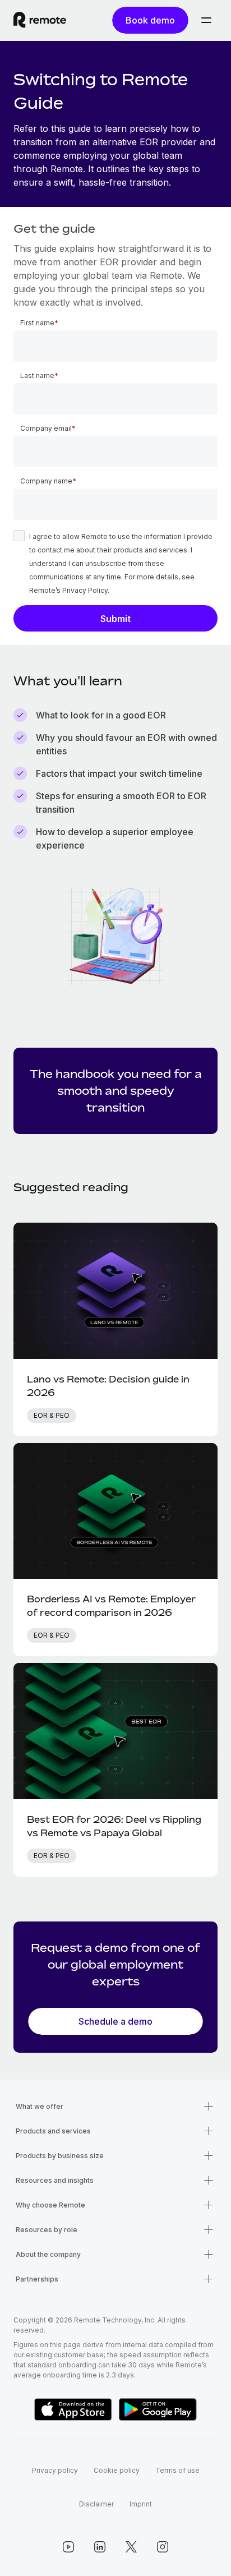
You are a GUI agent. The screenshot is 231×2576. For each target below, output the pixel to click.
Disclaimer (96, 2504)
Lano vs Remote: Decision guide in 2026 (108, 1386)
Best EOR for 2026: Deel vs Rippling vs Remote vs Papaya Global (114, 1826)
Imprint (141, 2504)
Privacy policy (55, 2470)
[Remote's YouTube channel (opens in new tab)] (68, 2547)
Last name (37, 375)
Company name (46, 481)
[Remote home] (40, 20)
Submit (115, 619)
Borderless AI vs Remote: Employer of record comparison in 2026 (111, 1606)
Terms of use (177, 2470)
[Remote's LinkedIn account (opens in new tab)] (100, 2547)
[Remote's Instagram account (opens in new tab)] (163, 2547)
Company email (46, 428)
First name (37, 323)
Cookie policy (117, 2470)
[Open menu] (206, 20)
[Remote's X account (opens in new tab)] (131, 2547)
